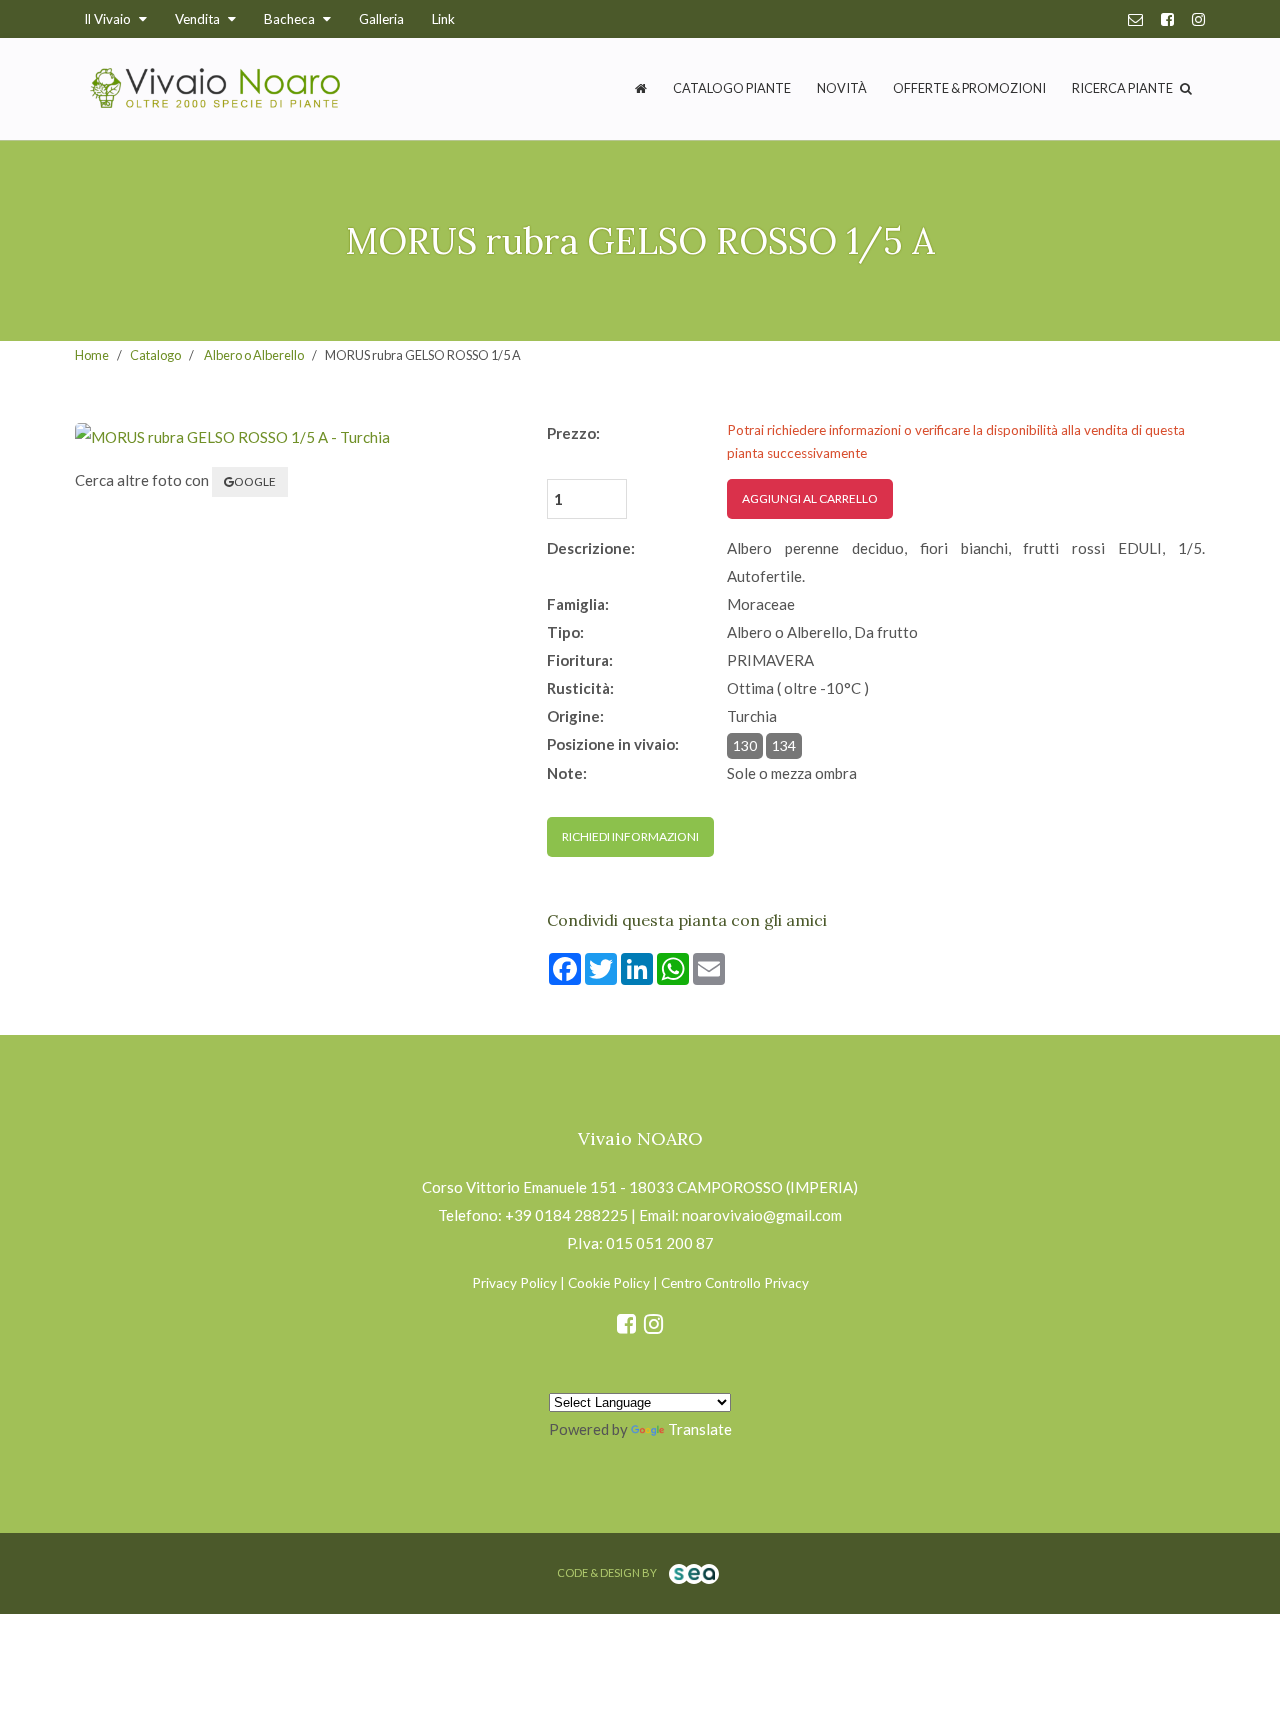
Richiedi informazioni (630, 836)
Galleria (381, 19)
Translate (700, 1429)
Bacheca (291, 19)
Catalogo (155, 355)
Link (443, 19)
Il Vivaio (109, 19)
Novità (842, 88)
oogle (255, 481)
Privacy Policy (514, 1283)
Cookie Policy (609, 1283)
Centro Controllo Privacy (735, 1283)
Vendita (199, 19)
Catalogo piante (732, 88)
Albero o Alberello (254, 355)
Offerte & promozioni (969, 88)
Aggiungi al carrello (810, 498)
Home (92, 355)
